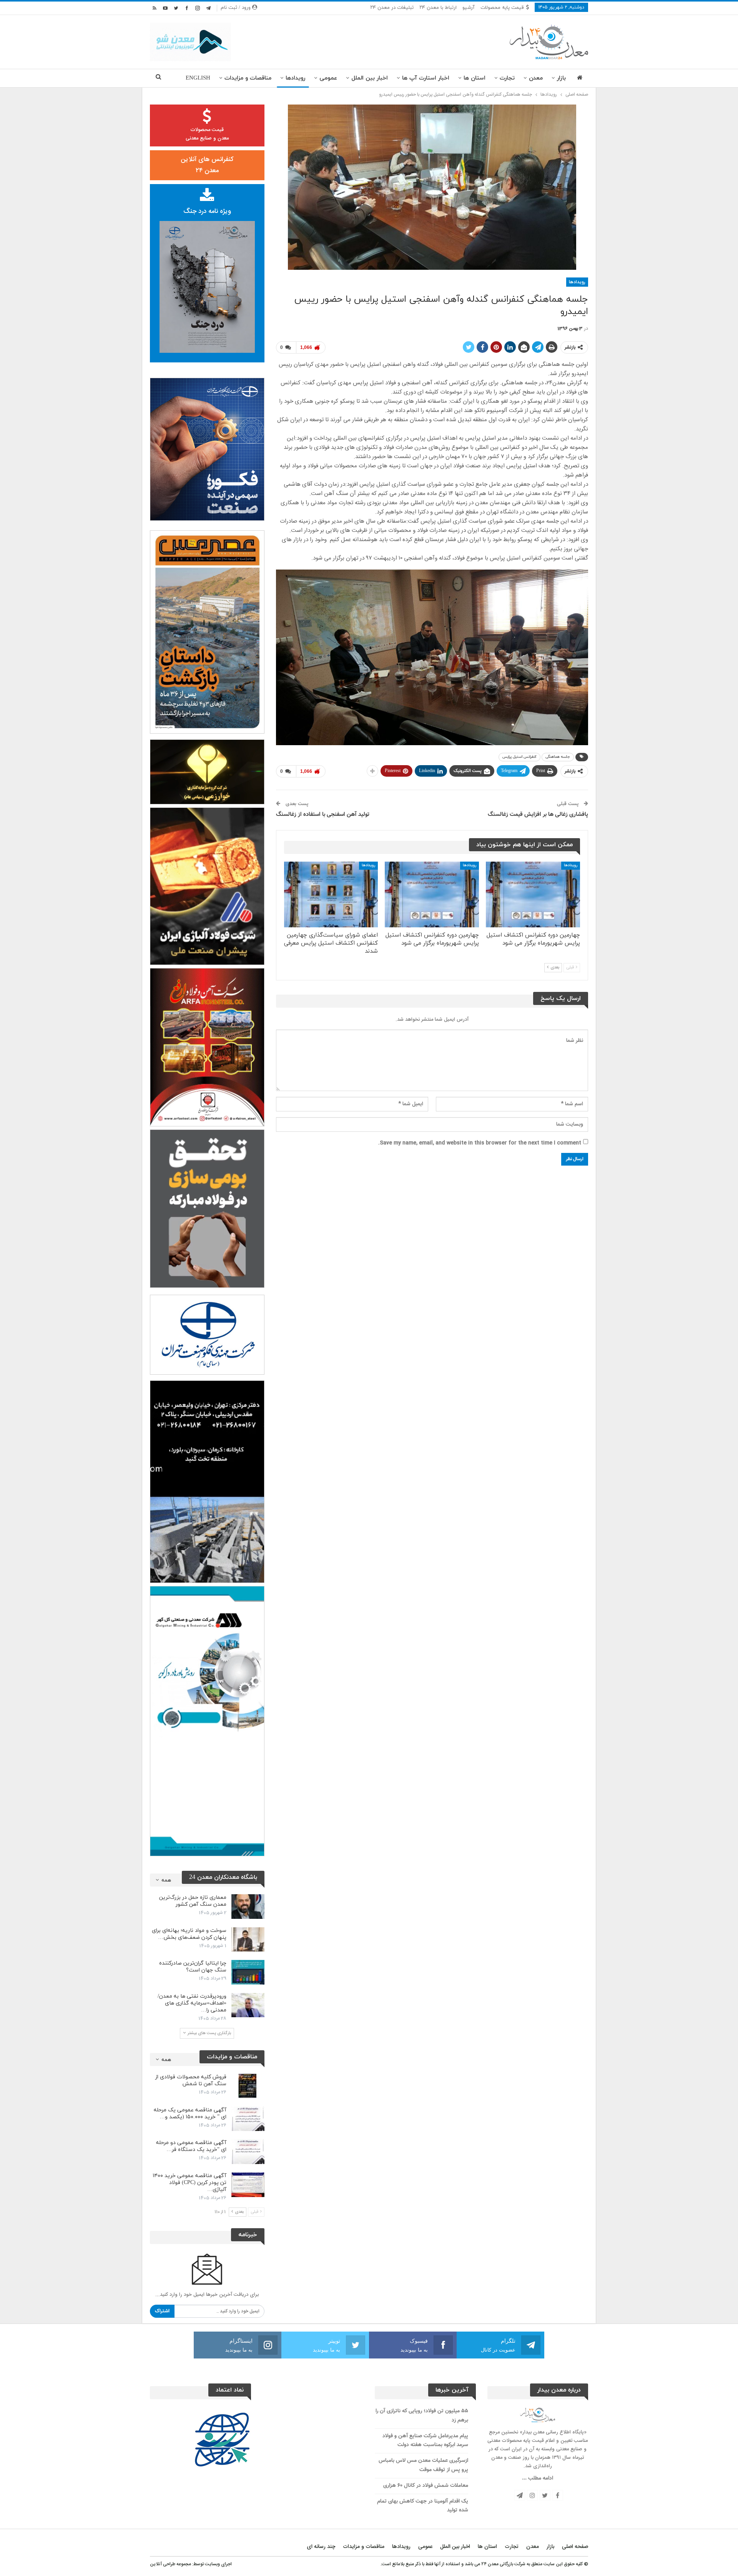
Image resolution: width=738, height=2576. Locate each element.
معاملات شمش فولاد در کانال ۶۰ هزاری (426, 2486)
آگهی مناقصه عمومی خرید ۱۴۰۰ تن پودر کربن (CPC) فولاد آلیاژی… (189, 2183)
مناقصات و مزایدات (248, 78)
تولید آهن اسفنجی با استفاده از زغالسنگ (323, 815)
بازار (561, 78)
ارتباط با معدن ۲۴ (438, 8)
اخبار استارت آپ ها (426, 78)
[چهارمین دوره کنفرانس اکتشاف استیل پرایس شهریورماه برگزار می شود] (533, 894)
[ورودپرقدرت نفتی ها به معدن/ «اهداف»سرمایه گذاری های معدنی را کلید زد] (248, 2005)
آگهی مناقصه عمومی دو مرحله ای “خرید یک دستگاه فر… (191, 2146)
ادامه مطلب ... (538, 2478)
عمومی (328, 78)
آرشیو (469, 8)
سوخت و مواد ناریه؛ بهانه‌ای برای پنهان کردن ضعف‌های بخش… (189, 1934)
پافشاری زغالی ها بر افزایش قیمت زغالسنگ (538, 815)
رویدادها (295, 78)
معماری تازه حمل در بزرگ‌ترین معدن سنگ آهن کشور (193, 1901)
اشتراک (162, 2311)
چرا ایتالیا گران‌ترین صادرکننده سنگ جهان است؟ (193, 1967)
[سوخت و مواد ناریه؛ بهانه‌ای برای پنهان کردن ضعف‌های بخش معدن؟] (248, 1940)
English (198, 78)
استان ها (475, 78)
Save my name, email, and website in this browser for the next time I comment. (480, 1143)
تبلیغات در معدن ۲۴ (392, 8)
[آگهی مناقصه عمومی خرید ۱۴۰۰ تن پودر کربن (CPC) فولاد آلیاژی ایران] (248, 2185)
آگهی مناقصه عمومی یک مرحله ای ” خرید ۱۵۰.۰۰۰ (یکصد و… (190, 2113)
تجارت (507, 78)
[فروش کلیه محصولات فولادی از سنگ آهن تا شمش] (248, 2086)
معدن (536, 78)
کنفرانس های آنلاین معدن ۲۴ (207, 165)
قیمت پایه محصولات (502, 8)
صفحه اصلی (575, 2547)
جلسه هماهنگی (558, 757)
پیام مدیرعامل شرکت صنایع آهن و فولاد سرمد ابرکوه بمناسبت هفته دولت (425, 2441)
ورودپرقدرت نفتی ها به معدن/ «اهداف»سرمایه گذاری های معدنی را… (192, 2003)
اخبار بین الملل (370, 78)
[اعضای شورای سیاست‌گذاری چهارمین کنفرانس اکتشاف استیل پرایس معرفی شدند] (331, 894)
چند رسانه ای (321, 2547)
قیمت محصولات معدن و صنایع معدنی (207, 134)
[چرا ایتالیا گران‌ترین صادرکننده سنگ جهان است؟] (248, 1972)
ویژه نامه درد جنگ (207, 211)
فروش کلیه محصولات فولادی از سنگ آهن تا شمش (191, 2080)
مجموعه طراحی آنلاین (170, 2564)
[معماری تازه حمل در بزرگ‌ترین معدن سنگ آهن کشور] (248, 1907)
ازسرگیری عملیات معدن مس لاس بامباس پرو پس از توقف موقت (423, 2465)
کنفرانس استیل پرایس (519, 757)
